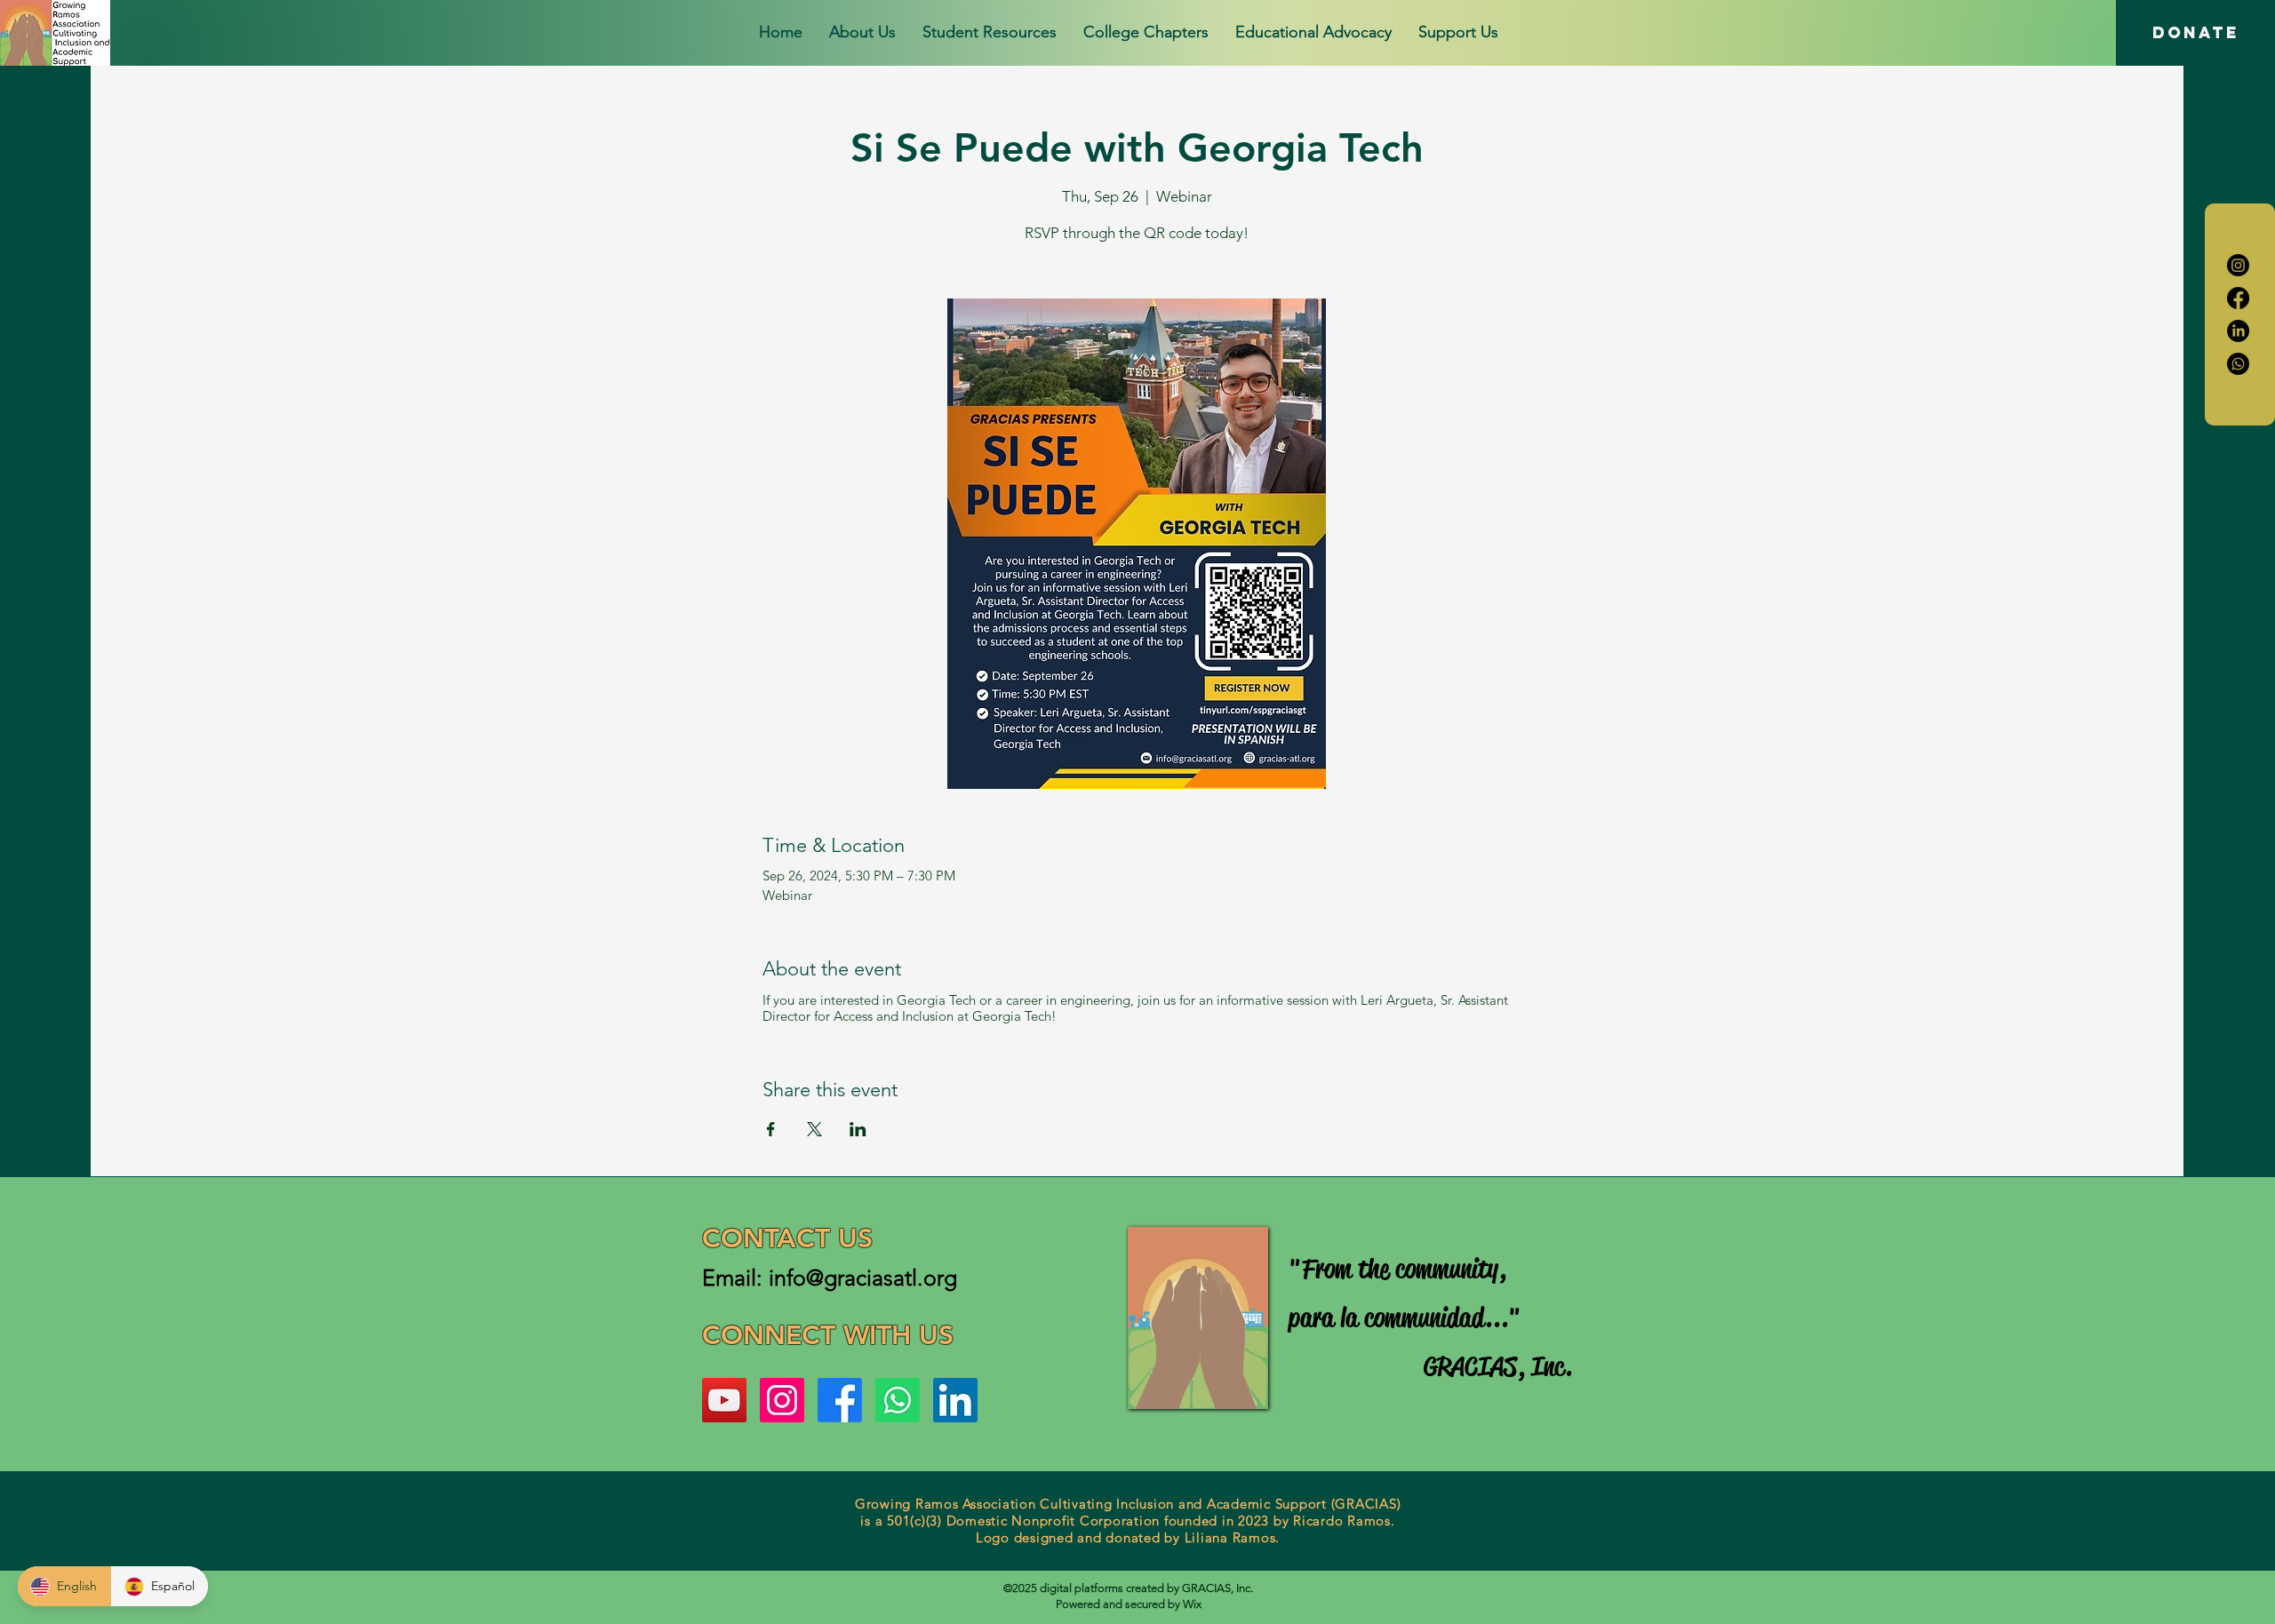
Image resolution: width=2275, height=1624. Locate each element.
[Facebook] (2238, 298)
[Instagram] (2238, 265)
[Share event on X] (814, 1129)
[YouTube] (724, 1400)
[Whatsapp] (2238, 364)
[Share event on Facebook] (771, 1129)
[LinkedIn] (2238, 331)
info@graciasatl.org (863, 1278)
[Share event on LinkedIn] (858, 1129)
